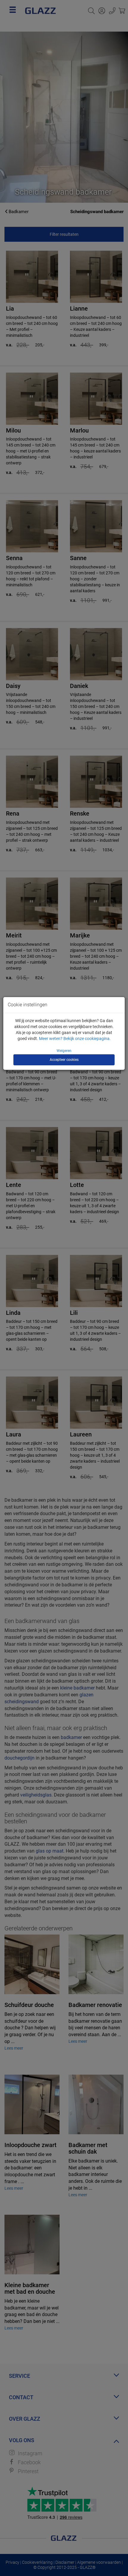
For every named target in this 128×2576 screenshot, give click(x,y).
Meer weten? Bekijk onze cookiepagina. (75, 1039)
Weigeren (64, 1051)
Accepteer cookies (64, 1060)
